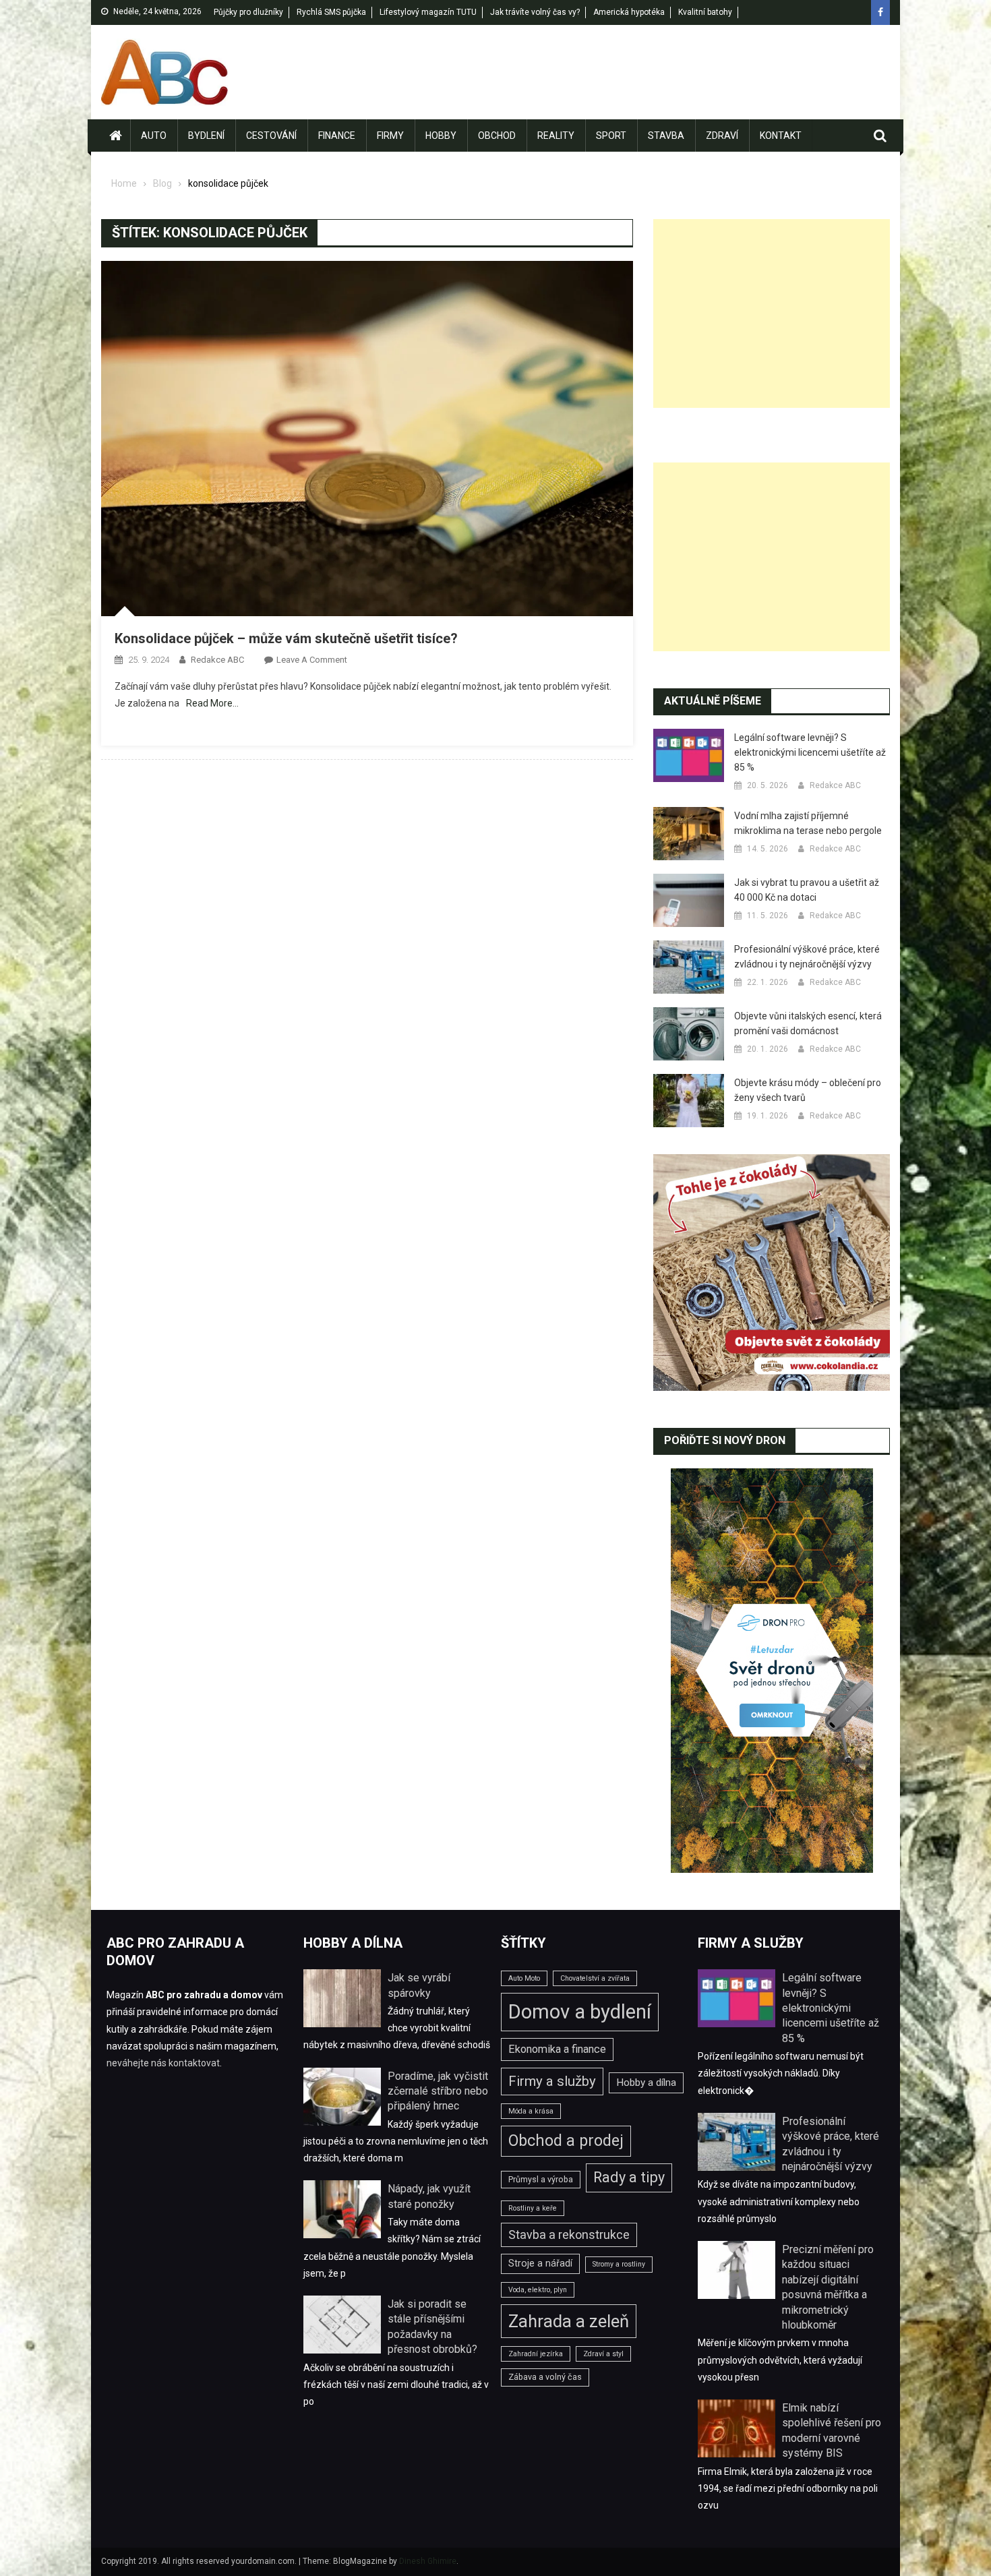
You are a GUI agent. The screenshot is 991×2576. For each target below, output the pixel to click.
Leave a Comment (312, 660)
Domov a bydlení (580, 2012)
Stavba (666, 136)
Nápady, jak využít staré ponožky (429, 2196)
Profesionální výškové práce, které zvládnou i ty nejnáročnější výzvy (807, 957)
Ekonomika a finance (557, 2049)
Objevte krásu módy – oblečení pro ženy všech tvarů (808, 1090)
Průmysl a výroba (541, 2179)
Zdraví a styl (603, 2354)
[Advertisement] (772, 313)
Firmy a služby (552, 2081)
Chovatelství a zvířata (595, 1978)
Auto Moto (524, 1978)
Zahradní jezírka (536, 2354)
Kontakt (781, 136)
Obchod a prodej (566, 2140)
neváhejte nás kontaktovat (163, 2063)
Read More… (212, 703)
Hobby (441, 136)
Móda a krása (531, 2111)
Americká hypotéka (629, 12)
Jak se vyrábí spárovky (419, 1985)
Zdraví (722, 136)
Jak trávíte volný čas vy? (535, 12)
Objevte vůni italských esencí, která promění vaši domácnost (808, 1023)
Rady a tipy (629, 2177)
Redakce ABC (217, 660)
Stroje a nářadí (540, 2263)
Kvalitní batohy (705, 12)
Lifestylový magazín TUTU (428, 12)
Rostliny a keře (533, 2208)
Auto (154, 136)
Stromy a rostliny (619, 2264)
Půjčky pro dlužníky (248, 12)
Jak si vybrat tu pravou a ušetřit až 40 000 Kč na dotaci (807, 890)
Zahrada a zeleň (569, 2321)
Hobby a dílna (646, 2083)
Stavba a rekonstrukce (569, 2235)
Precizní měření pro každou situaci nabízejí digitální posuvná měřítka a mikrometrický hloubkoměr (828, 2287)
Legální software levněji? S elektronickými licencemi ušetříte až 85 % (810, 752)
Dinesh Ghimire (428, 2561)
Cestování (271, 136)
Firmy (390, 136)
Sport (611, 136)
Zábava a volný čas (545, 2377)
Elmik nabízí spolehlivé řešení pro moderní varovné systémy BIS (832, 2430)
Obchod (497, 136)
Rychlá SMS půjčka (331, 12)
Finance (337, 136)
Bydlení (206, 136)
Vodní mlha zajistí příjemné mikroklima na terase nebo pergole (808, 823)
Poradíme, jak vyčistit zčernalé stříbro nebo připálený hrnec (438, 2091)
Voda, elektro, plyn (538, 2290)
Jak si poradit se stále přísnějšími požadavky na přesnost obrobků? (432, 2327)
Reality (556, 136)
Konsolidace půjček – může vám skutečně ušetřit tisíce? (286, 638)
